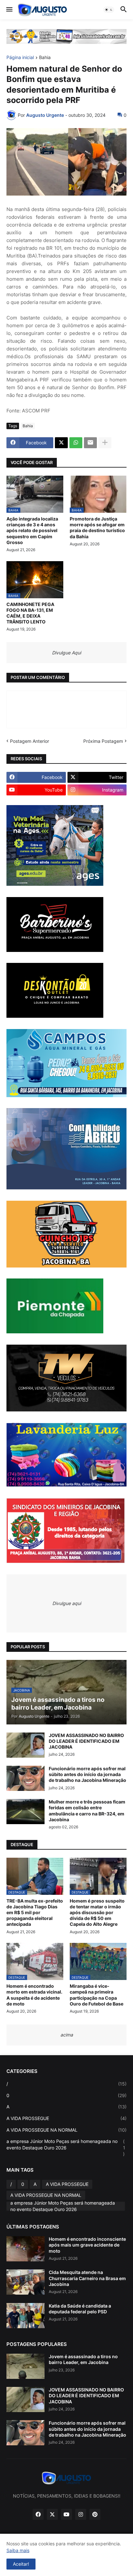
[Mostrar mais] (105, 443)
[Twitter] (61, 443)
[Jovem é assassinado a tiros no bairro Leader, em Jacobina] (26, 2366)
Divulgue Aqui (66, 653)
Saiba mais (18, 2550)
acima (67, 2035)
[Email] (90, 443)
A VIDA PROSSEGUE (66, 2118)
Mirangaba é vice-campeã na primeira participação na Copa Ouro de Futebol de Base (97, 1995)
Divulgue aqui (67, 1603)
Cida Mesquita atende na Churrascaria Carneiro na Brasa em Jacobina (87, 2278)
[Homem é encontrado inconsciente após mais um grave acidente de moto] (26, 2249)
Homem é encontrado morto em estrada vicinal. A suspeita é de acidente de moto (34, 1995)
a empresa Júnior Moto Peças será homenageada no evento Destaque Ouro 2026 (66, 2147)
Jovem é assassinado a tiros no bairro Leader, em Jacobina (83, 2359)
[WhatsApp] (76, 443)
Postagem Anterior (30, 741)
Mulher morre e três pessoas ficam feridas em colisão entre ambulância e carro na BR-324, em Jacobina (87, 1811)
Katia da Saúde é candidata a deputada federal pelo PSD (80, 2309)
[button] (9, 10)
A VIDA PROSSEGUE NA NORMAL (66, 2130)
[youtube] (66, 2514)
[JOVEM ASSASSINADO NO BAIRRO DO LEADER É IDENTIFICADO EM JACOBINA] (26, 1745)
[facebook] (38, 2514)
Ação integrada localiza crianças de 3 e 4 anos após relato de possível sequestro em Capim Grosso (32, 530)
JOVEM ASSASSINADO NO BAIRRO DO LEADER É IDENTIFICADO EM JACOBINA (86, 1741)
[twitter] (52, 2514)
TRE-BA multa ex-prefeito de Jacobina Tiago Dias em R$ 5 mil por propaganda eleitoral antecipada (35, 1913)
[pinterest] (95, 2514)
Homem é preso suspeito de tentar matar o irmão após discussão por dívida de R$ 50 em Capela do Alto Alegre (97, 1913)
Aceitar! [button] (21, 2564)
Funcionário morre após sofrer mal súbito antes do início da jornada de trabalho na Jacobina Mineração (87, 1774)
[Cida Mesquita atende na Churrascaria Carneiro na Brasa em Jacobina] (26, 2282)
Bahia (45, 58)
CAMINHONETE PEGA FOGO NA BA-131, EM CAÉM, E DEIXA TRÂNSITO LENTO (30, 613)
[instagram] (81, 2514)
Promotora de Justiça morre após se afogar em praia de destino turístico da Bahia (97, 528)
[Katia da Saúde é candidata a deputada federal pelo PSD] (26, 2316)
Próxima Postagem (103, 741)
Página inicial (20, 58)
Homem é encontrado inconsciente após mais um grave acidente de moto (87, 2245)
